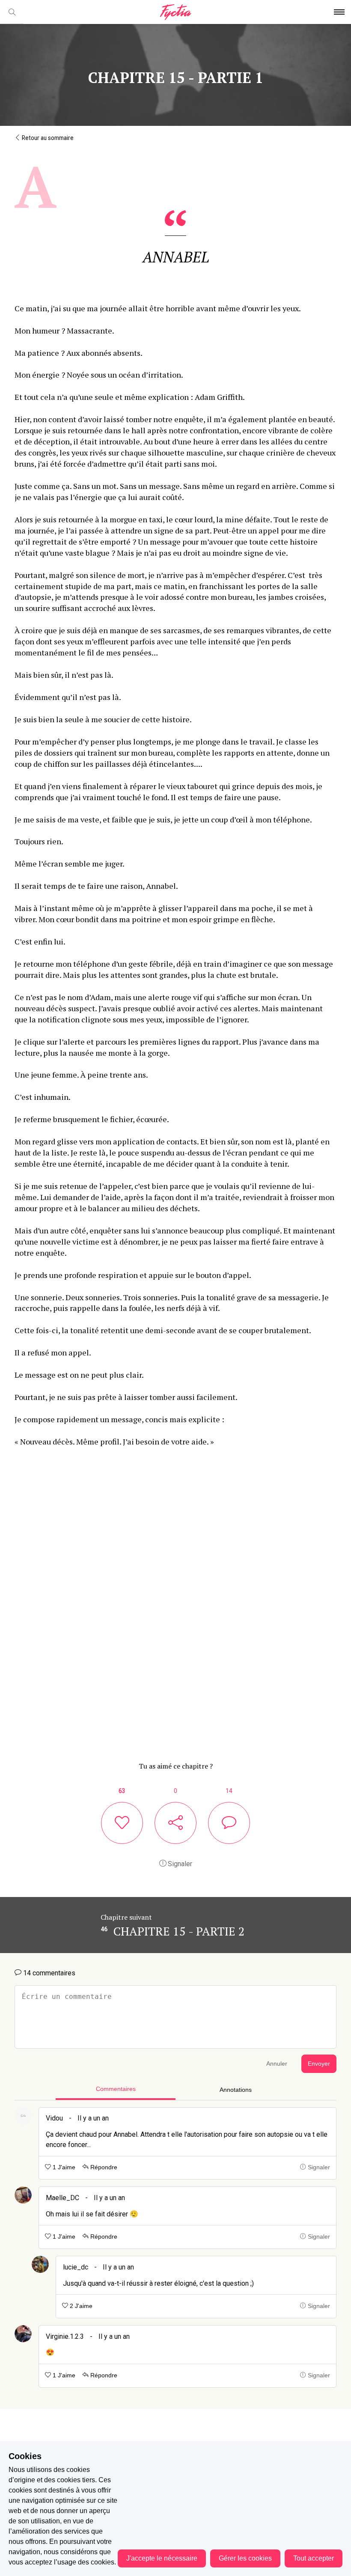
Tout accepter (314, 2558)
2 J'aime (80, 2306)
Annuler (277, 2064)
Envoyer (319, 2064)
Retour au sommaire (47, 138)
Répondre (103, 2167)
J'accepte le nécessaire (162, 2558)
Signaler (179, 1864)
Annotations (236, 2090)
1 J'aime (63, 2167)
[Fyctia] (175, 12)
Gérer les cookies (245, 2558)
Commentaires (116, 2089)
